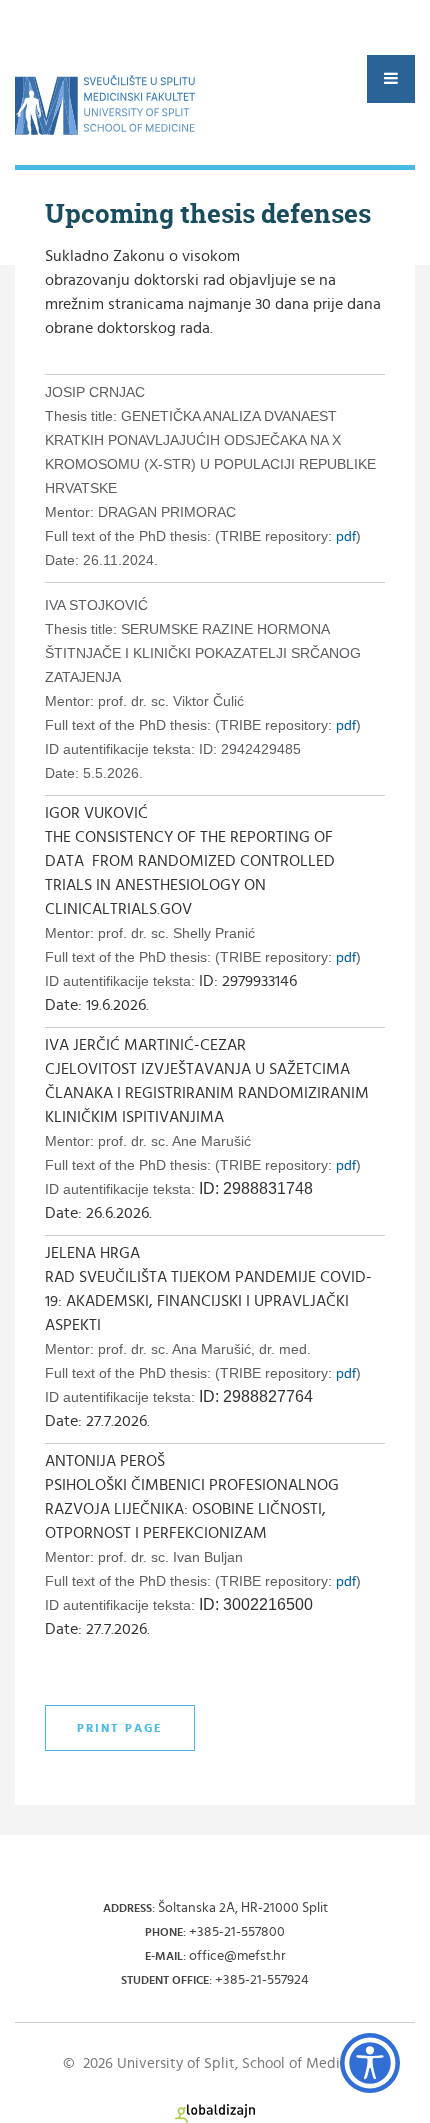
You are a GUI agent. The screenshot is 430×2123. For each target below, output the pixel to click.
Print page (120, 1728)
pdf (346, 536)
